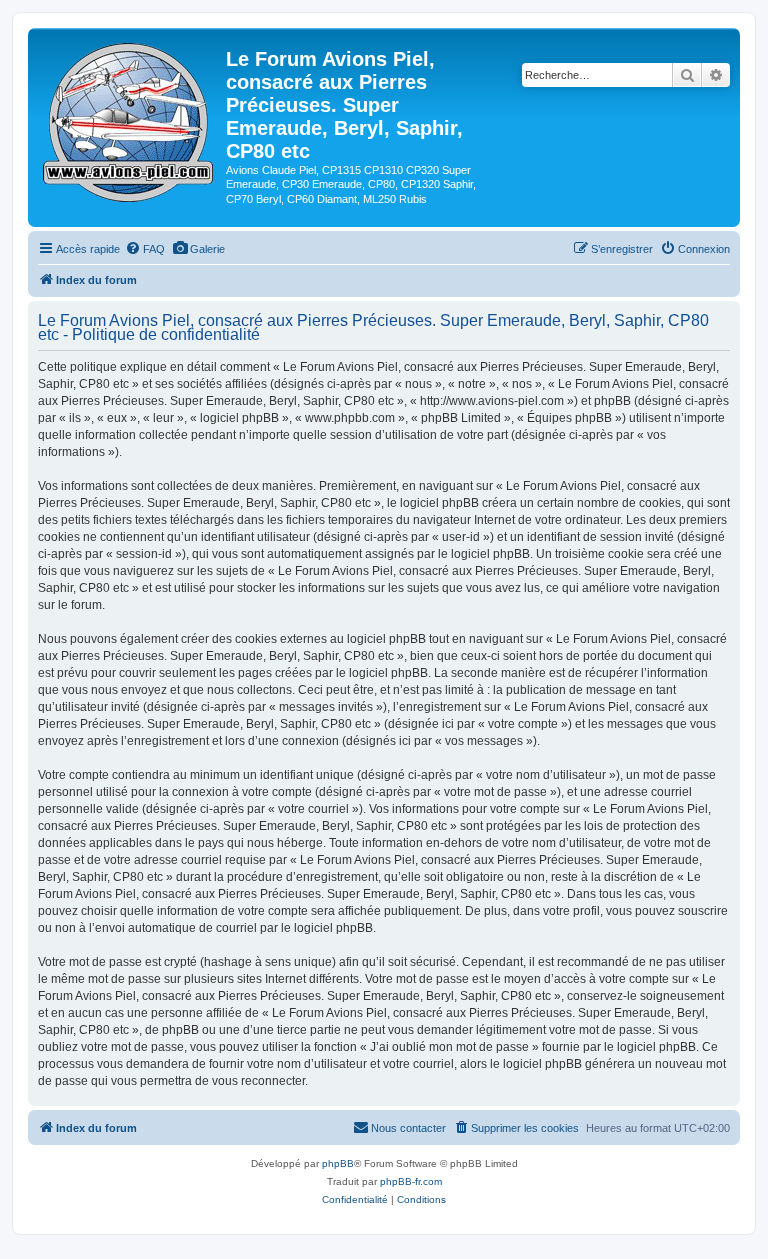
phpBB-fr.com (411, 1181)
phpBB (338, 1163)
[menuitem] (145, 249)
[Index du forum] (129, 118)
